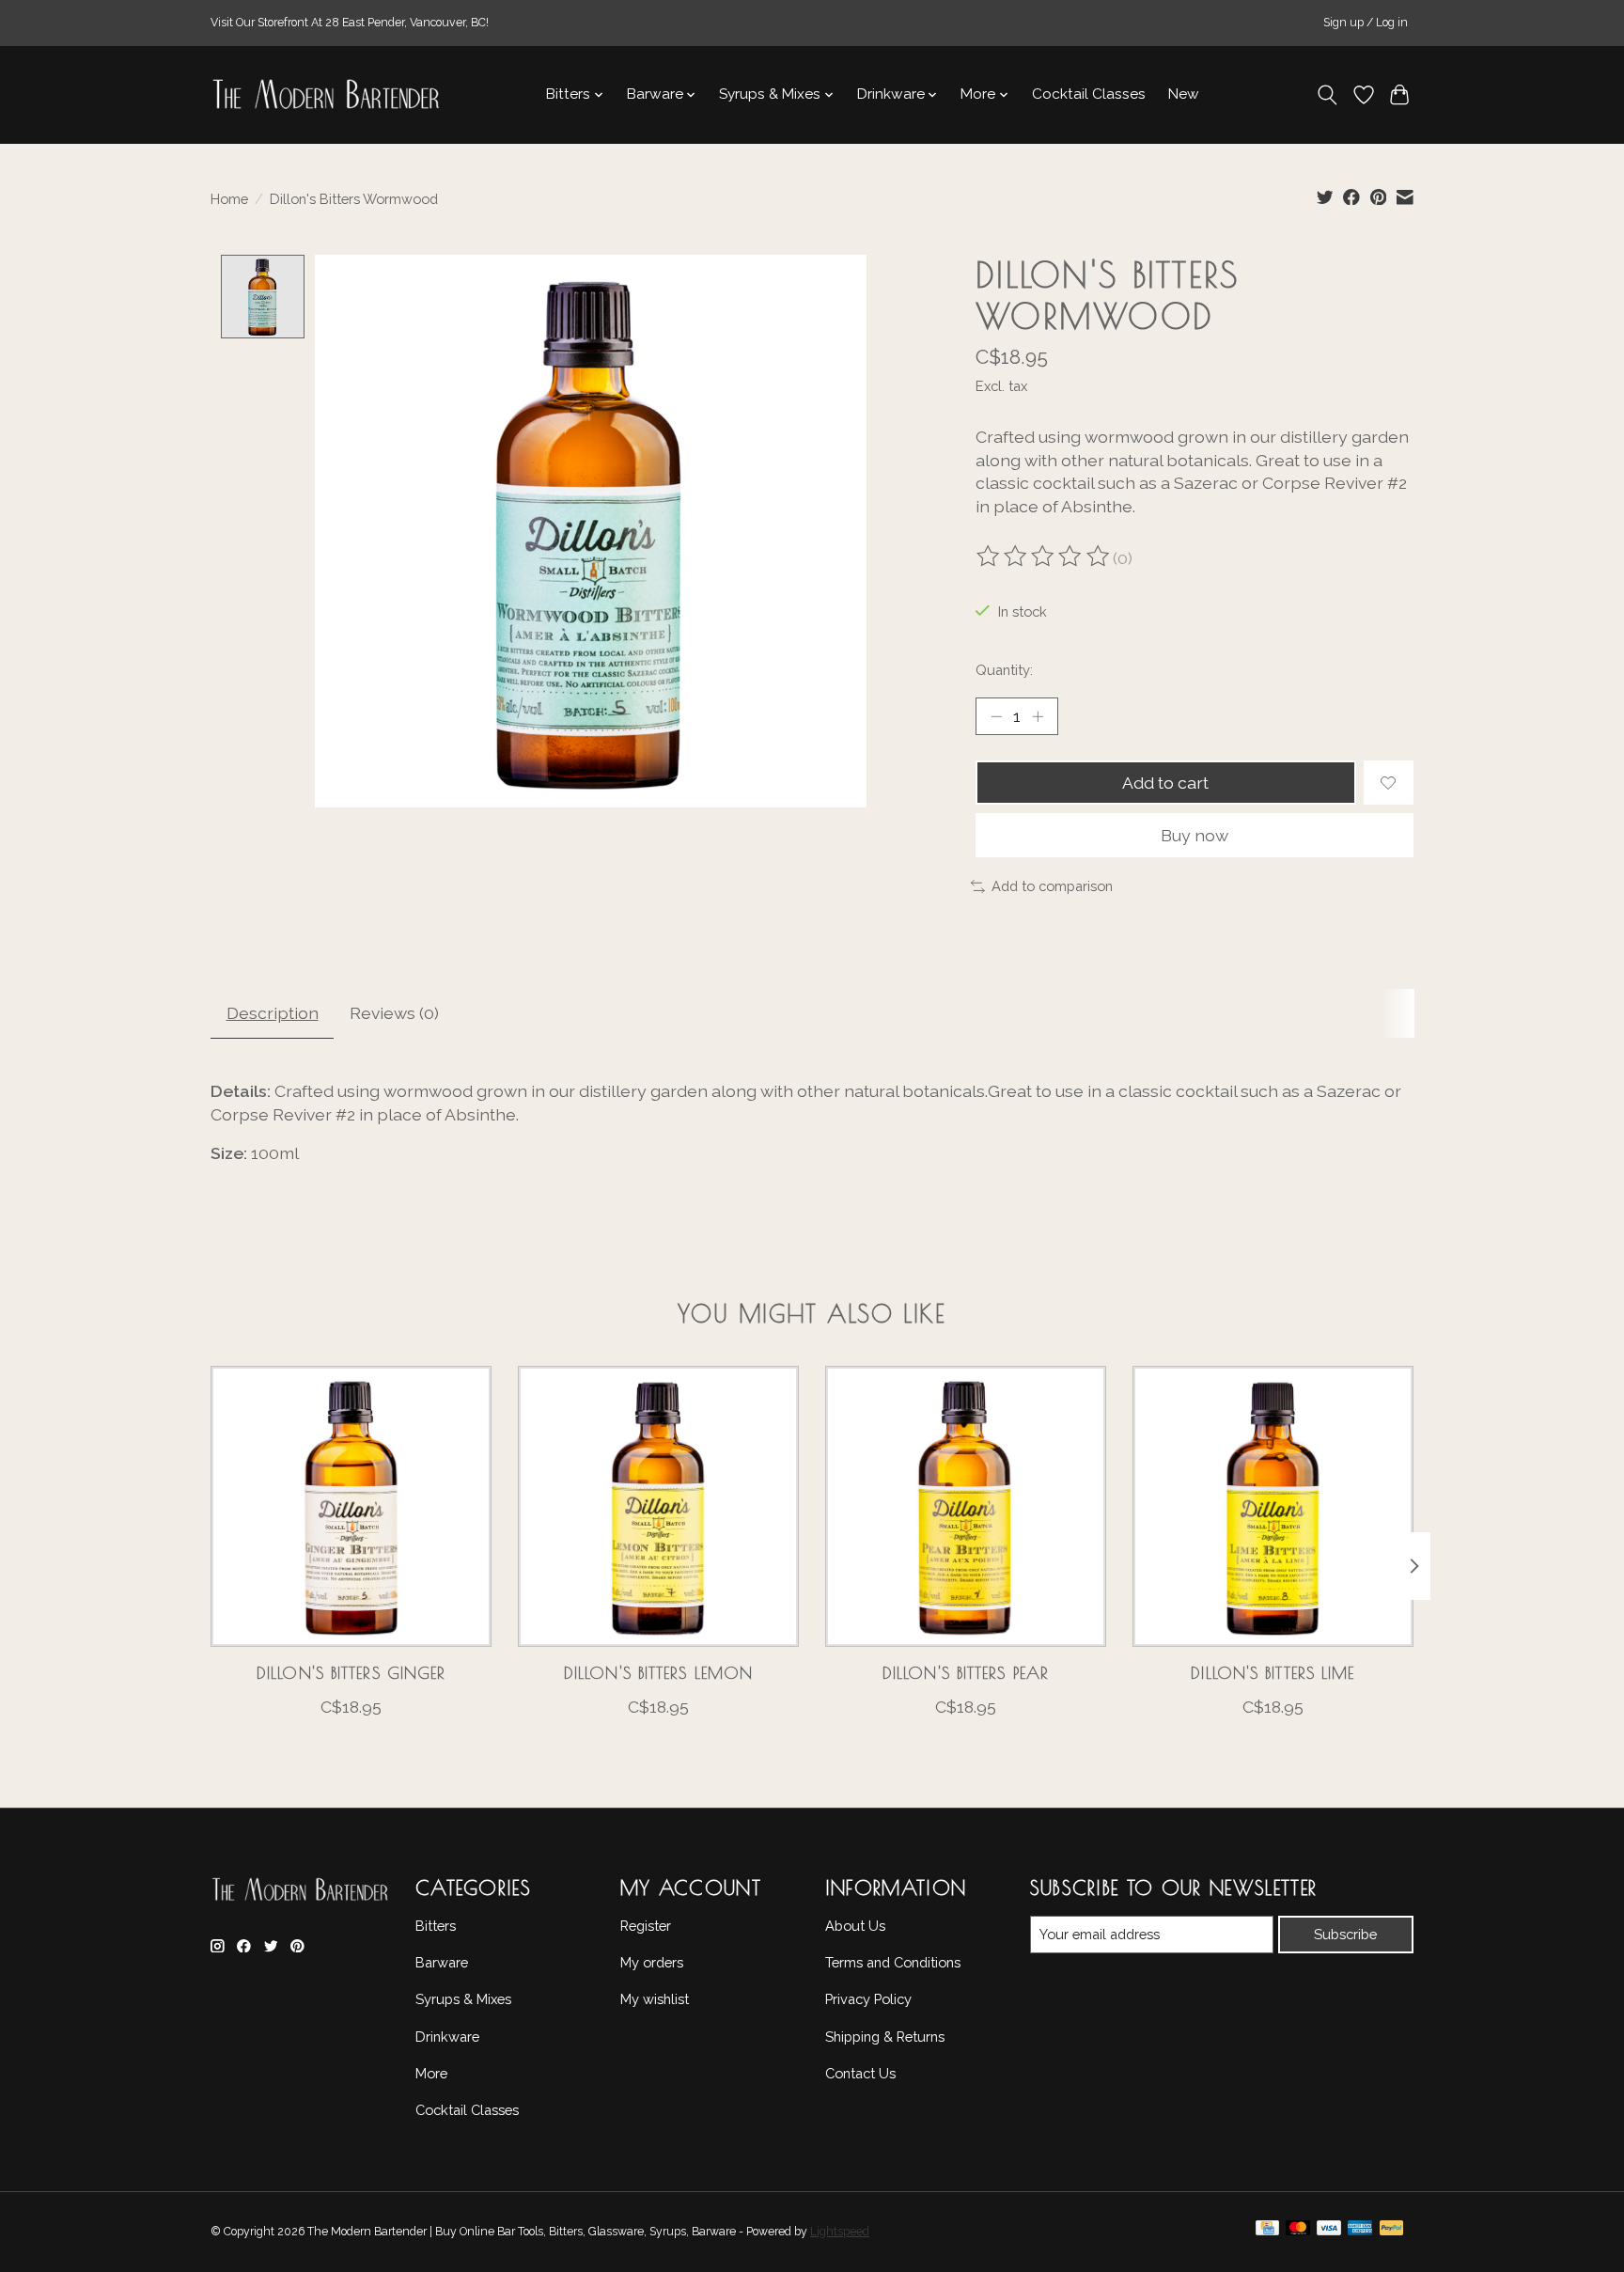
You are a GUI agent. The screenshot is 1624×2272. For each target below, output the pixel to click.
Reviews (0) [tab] (394, 1013)
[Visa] (1329, 2233)
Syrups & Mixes (463, 1999)
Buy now (1195, 835)
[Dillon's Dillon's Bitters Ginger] (351, 1506)
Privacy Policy (868, 1999)
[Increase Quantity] (1038, 716)
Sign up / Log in (1366, 23)
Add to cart (1165, 783)
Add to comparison (1052, 886)
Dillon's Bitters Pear (966, 1673)
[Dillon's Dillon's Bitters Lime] (1273, 1506)
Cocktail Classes (1089, 94)
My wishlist (655, 1999)
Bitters (436, 1926)
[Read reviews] (1044, 558)
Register (646, 1926)
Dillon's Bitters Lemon (658, 1673)
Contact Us (860, 2073)
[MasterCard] (1298, 2233)
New (1184, 94)
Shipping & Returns (885, 2037)
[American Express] (1360, 2233)
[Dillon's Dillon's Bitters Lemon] (658, 1506)
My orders (652, 1962)
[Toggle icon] (1327, 95)
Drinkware (447, 2037)
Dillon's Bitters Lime (1273, 1673)
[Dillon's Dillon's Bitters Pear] (966, 1506)
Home (229, 199)
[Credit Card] (1267, 2233)
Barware (442, 1962)
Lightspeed (840, 2232)
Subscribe (1345, 1934)
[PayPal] (1392, 2233)
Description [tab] (273, 1013)
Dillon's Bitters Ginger (351, 1673)
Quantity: (1004, 670)
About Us (855, 1926)
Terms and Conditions (893, 1962)
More (431, 2073)
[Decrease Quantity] (996, 716)
